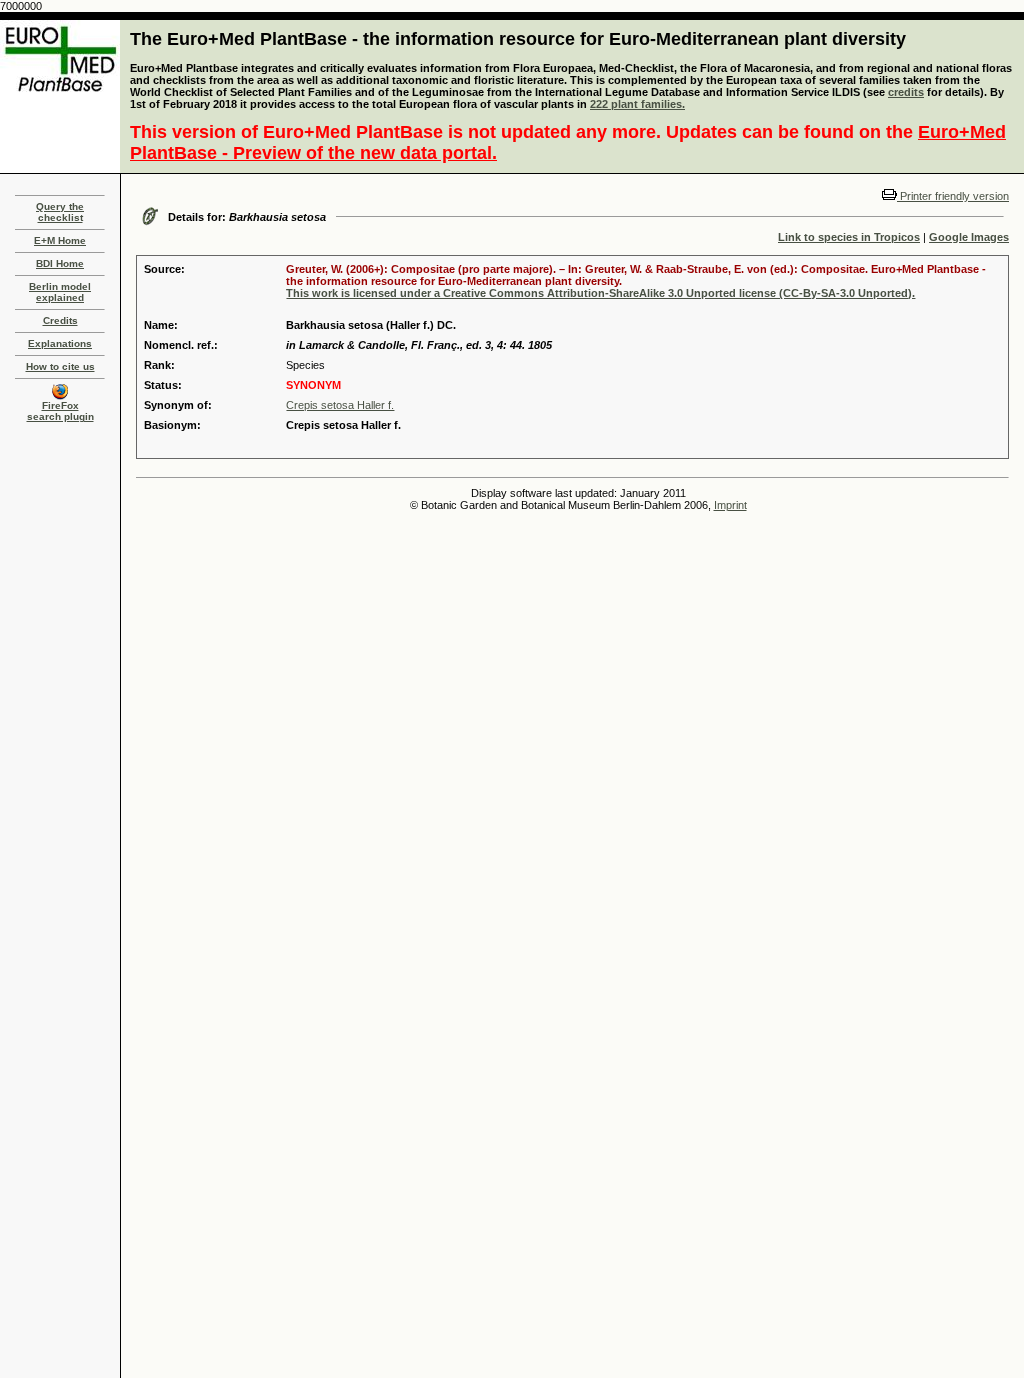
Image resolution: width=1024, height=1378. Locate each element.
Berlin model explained (60, 292)
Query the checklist (60, 212)
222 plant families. (637, 104)
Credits (60, 320)
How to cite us (60, 366)
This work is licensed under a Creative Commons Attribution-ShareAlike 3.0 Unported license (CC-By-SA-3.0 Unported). (600, 293)
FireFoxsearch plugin (60, 411)
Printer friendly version (953, 196)
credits (906, 92)
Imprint (730, 505)
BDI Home (60, 263)
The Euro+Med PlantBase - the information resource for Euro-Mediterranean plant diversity (518, 39)
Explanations (60, 343)
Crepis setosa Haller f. (340, 405)
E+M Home (60, 240)
